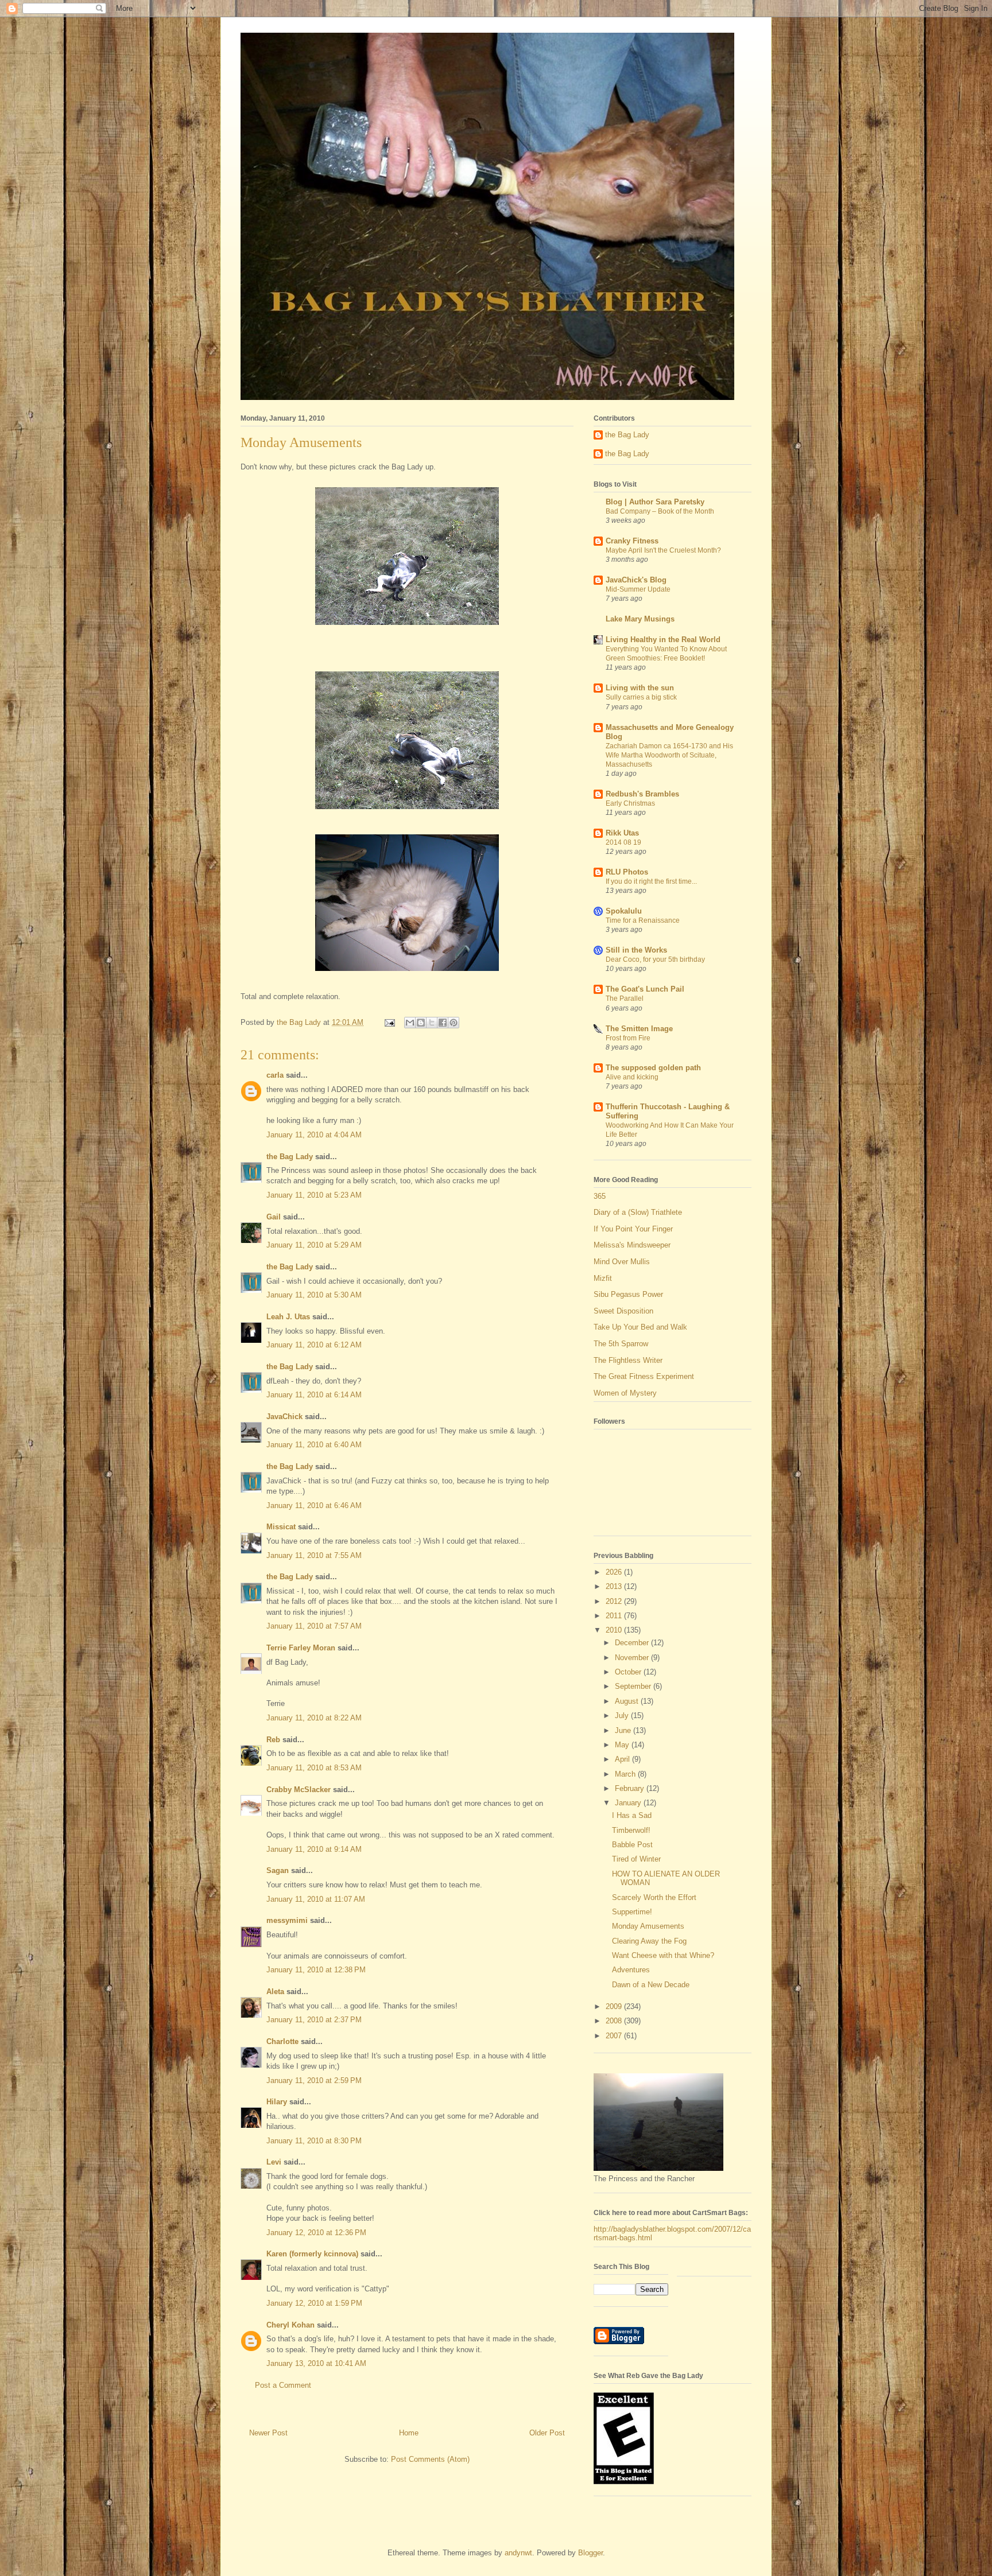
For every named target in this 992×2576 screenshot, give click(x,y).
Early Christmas (630, 803)
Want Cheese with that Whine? (663, 1955)
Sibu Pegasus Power (628, 1294)
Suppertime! (632, 1912)
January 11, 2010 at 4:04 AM (314, 1135)
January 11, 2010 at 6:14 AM (314, 1395)
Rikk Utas (622, 833)
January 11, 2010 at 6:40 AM (314, 1445)
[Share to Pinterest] (454, 1023)
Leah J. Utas (288, 1317)
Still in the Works (636, 950)
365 (600, 1196)
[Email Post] (389, 1022)
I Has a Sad (632, 1815)
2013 (615, 1586)
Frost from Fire (628, 1038)
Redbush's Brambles (642, 794)
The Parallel (625, 998)
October (629, 1672)
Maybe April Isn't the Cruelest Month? (663, 550)
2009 (615, 2006)
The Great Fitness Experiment (644, 1376)
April (623, 1759)
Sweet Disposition (623, 1311)
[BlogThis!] (421, 1023)
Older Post (547, 2433)
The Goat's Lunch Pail (645, 989)
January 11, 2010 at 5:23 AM (314, 1195)
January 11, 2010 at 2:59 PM (314, 2080)
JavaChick (284, 1417)
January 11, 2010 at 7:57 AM (314, 1626)
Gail (274, 1217)
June (624, 1730)
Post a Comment (283, 2385)
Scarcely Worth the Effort (654, 1897)
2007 (615, 2036)
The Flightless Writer (628, 1360)
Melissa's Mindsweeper (632, 1245)
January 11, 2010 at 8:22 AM (314, 1718)
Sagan (278, 1870)
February (631, 1788)
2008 (615, 2021)
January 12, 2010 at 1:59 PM (314, 2303)
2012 (615, 1601)
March (626, 1774)
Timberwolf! (631, 1830)
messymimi (287, 1920)
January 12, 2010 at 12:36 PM (316, 2233)
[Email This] (410, 1023)
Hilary (277, 2102)
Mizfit (603, 1278)
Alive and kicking (632, 1077)
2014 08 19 (623, 842)
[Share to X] (432, 1023)
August (628, 1701)
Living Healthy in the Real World (663, 640)
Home (409, 2433)
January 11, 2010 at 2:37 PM (314, 2020)
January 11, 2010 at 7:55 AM (314, 1555)
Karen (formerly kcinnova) (312, 2254)
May (623, 1745)
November (633, 1658)
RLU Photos (627, 872)
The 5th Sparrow (621, 1344)
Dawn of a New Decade (651, 1985)
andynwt (518, 2553)
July (623, 1716)
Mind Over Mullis (622, 1262)
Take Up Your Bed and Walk (640, 1327)
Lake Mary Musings (640, 619)
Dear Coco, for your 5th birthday (655, 959)
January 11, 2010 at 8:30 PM (314, 2141)
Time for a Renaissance (643, 920)
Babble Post (632, 1845)
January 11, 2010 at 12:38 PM (316, 1970)
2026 (615, 1572)
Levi (274, 2162)
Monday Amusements (648, 1926)
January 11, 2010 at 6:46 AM (314, 1505)
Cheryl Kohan (290, 2325)
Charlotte (282, 2041)
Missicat (281, 1527)
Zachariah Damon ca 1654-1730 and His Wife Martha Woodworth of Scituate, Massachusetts (669, 755)
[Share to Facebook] (443, 1023)
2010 (615, 1630)
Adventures (631, 1970)
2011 (615, 1616)
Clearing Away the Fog (649, 1941)
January (629, 1803)
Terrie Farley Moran (301, 1648)
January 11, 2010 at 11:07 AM (316, 1899)
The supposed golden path (653, 1068)
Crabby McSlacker (299, 1790)
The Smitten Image (639, 1029)
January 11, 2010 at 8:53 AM (314, 1768)
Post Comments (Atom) (430, 2459)
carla (275, 1075)
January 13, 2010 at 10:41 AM (316, 2363)
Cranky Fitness (632, 541)
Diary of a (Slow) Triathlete (638, 1212)
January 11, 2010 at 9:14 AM (314, 1849)
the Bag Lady (290, 1157)
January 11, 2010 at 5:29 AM (314, 1245)
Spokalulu (624, 911)
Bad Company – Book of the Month (660, 511)
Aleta (275, 1992)
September (634, 1686)
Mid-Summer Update (638, 589)
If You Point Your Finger (633, 1229)
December (633, 1643)
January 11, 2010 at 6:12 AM (314, 1345)
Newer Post (268, 2433)
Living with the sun (640, 688)
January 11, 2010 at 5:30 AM (314, 1295)
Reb (273, 1740)
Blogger (590, 2553)
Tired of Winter (636, 1859)
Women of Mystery (625, 1393)
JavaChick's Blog (636, 580)
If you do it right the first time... (651, 881)
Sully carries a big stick (641, 697)
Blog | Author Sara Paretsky (655, 502)
